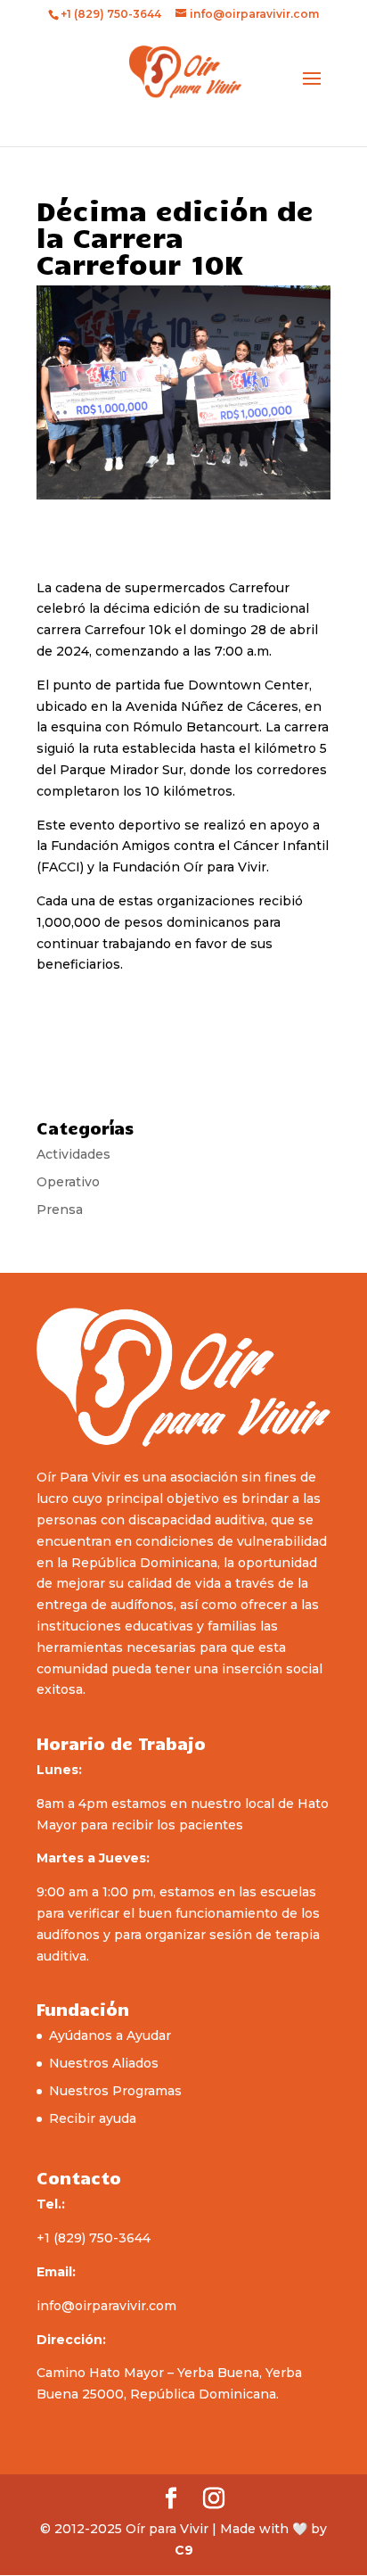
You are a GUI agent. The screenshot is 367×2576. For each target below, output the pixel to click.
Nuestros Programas (115, 2091)
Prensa (60, 1210)
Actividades (73, 1154)
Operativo (68, 1182)
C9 (184, 2550)
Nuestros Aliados (104, 2063)
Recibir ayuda (93, 2118)
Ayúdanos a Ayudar (110, 2035)
